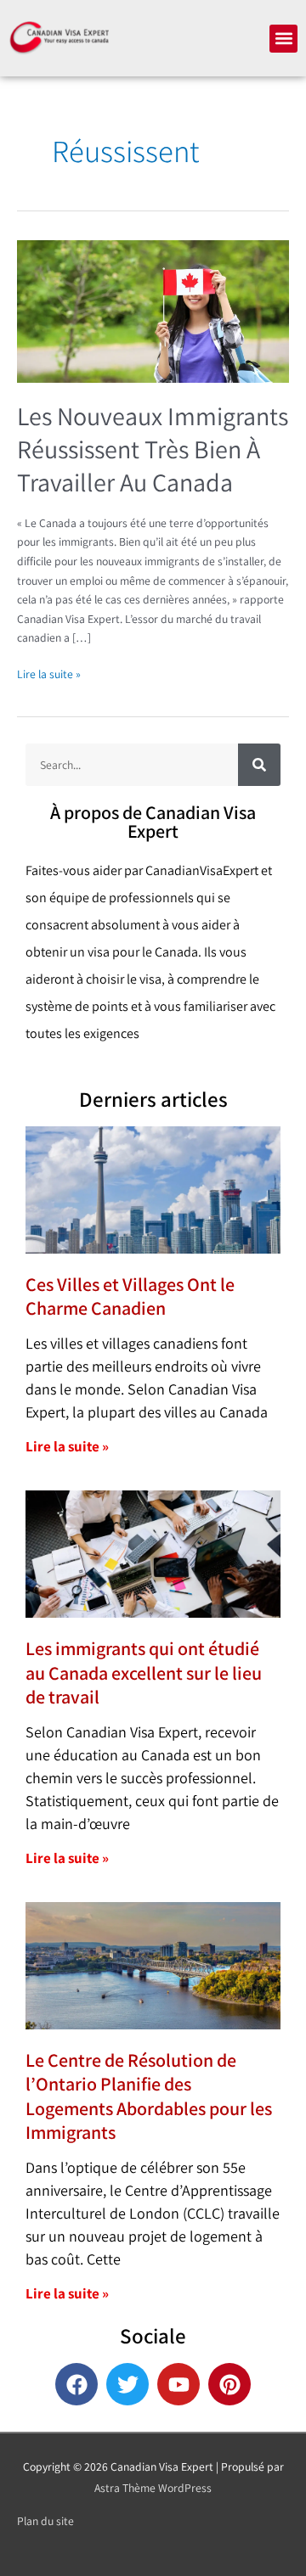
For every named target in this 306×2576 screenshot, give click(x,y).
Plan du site (45, 2521)
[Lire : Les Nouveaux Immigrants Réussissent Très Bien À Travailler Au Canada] (153, 310)
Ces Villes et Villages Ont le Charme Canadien (130, 1296)
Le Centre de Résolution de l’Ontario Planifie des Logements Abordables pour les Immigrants (149, 2096)
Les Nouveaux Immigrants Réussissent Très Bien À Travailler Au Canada (153, 449)
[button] (283, 39)
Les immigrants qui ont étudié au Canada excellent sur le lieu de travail (144, 1672)
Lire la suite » (49, 673)
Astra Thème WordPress (153, 2488)
